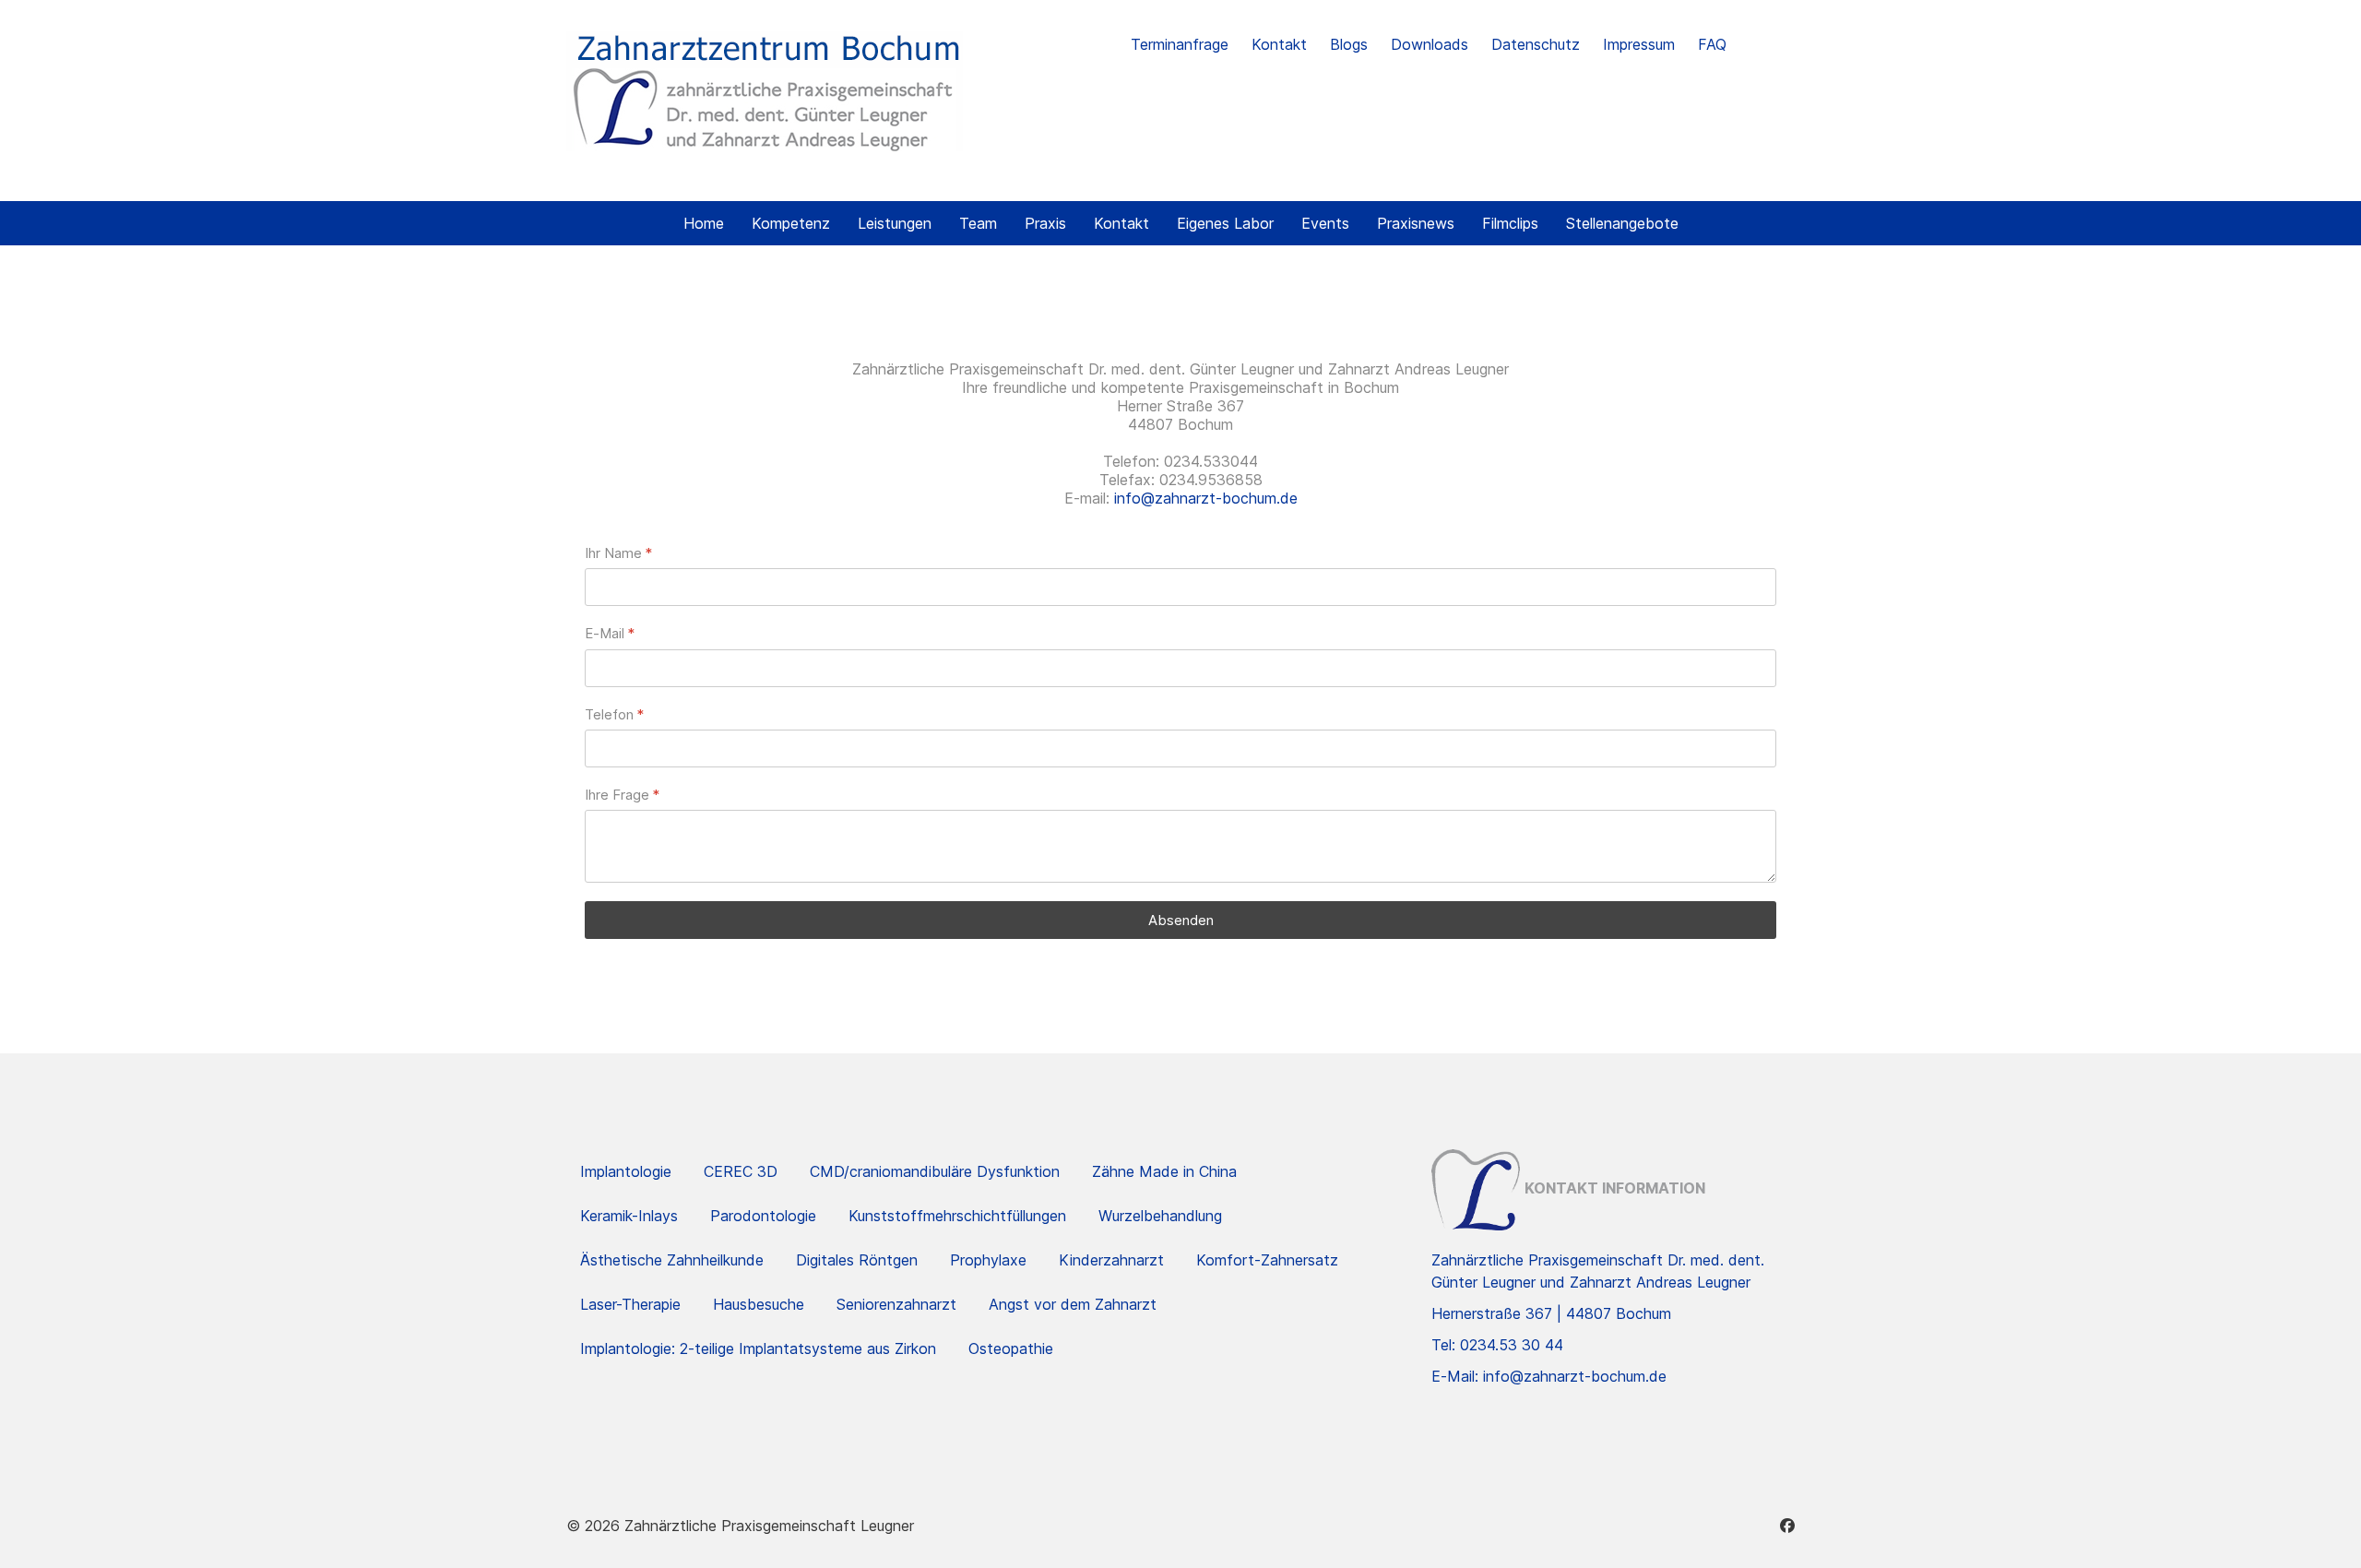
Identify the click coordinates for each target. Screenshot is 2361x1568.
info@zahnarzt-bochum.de (1206, 498)
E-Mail (610, 633)
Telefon (614, 714)
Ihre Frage (622, 795)
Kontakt (1279, 44)
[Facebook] (1787, 1526)
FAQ (1712, 44)
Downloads (1430, 44)
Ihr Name (618, 553)
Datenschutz (1536, 44)
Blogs (1349, 44)
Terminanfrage (1180, 44)
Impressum (1639, 44)
